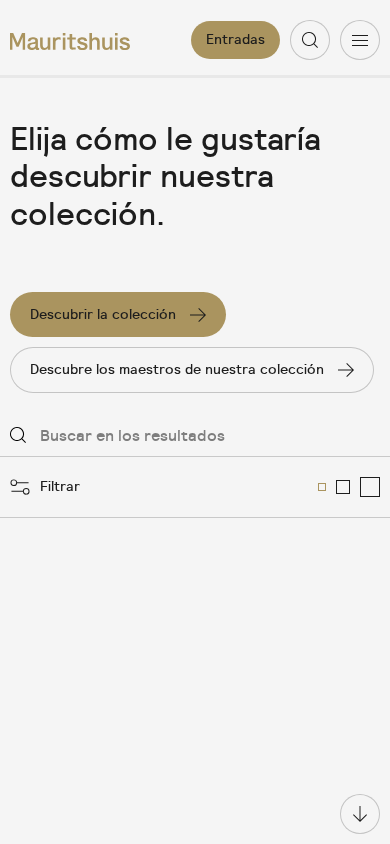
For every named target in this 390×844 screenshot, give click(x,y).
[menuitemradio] (322, 487)
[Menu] (360, 40)
